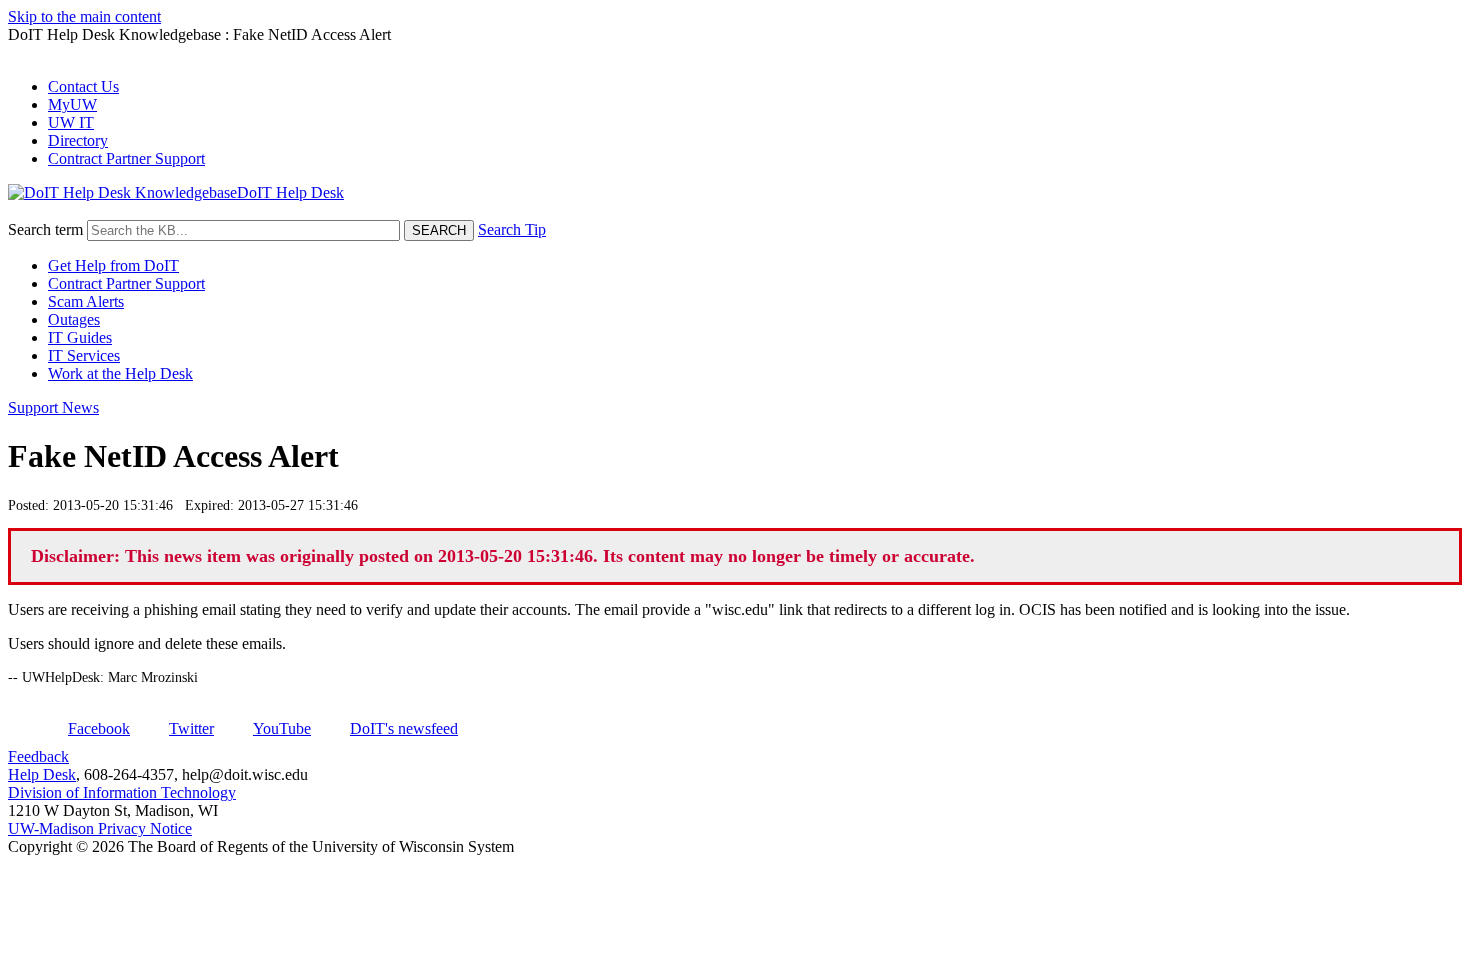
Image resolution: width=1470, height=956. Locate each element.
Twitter (191, 728)
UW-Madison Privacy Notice (100, 828)
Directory (78, 140)
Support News (53, 407)
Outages (74, 319)
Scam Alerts (86, 301)
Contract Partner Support (126, 158)
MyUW (72, 104)
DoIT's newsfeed (404, 728)
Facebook (99, 728)
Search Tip (512, 229)
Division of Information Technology (122, 792)
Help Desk (42, 774)
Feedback (38, 756)
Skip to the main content (84, 16)
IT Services (84, 355)
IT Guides (80, 337)
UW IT (71, 122)
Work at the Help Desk (120, 373)
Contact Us (83, 86)
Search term (45, 229)
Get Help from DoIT (113, 265)
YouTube (282, 728)
